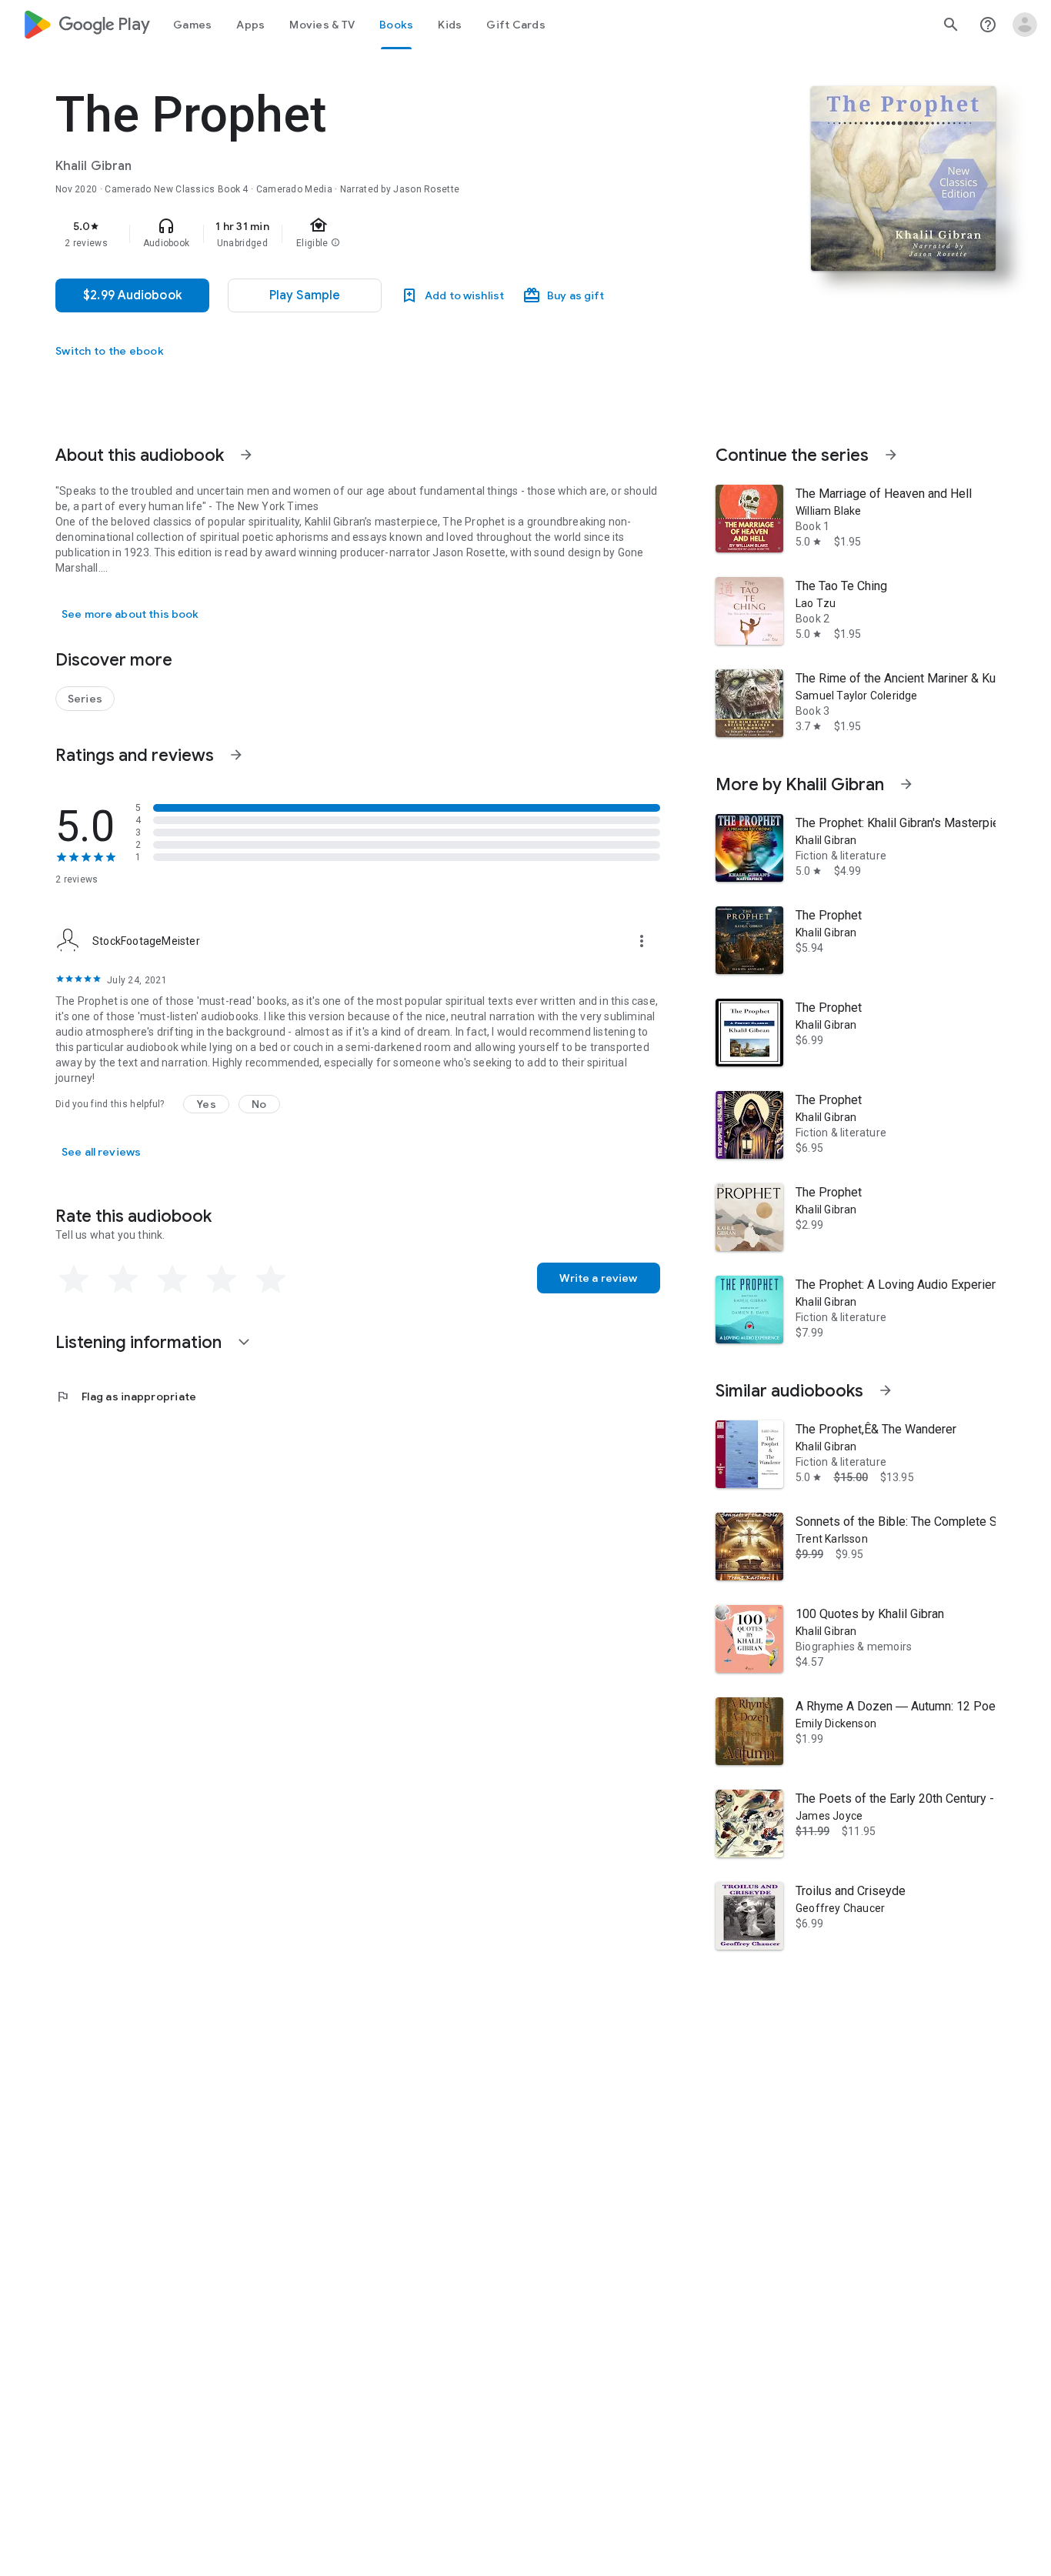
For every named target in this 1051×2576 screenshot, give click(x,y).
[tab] (192, 25)
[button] (206, 1104)
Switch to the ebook (110, 351)
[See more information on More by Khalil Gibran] (906, 784)
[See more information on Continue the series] (891, 455)
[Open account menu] (1025, 25)
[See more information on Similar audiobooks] (886, 1390)
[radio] (74, 1280)
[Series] (85, 699)
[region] (363, 234)
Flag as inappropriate (126, 1396)
